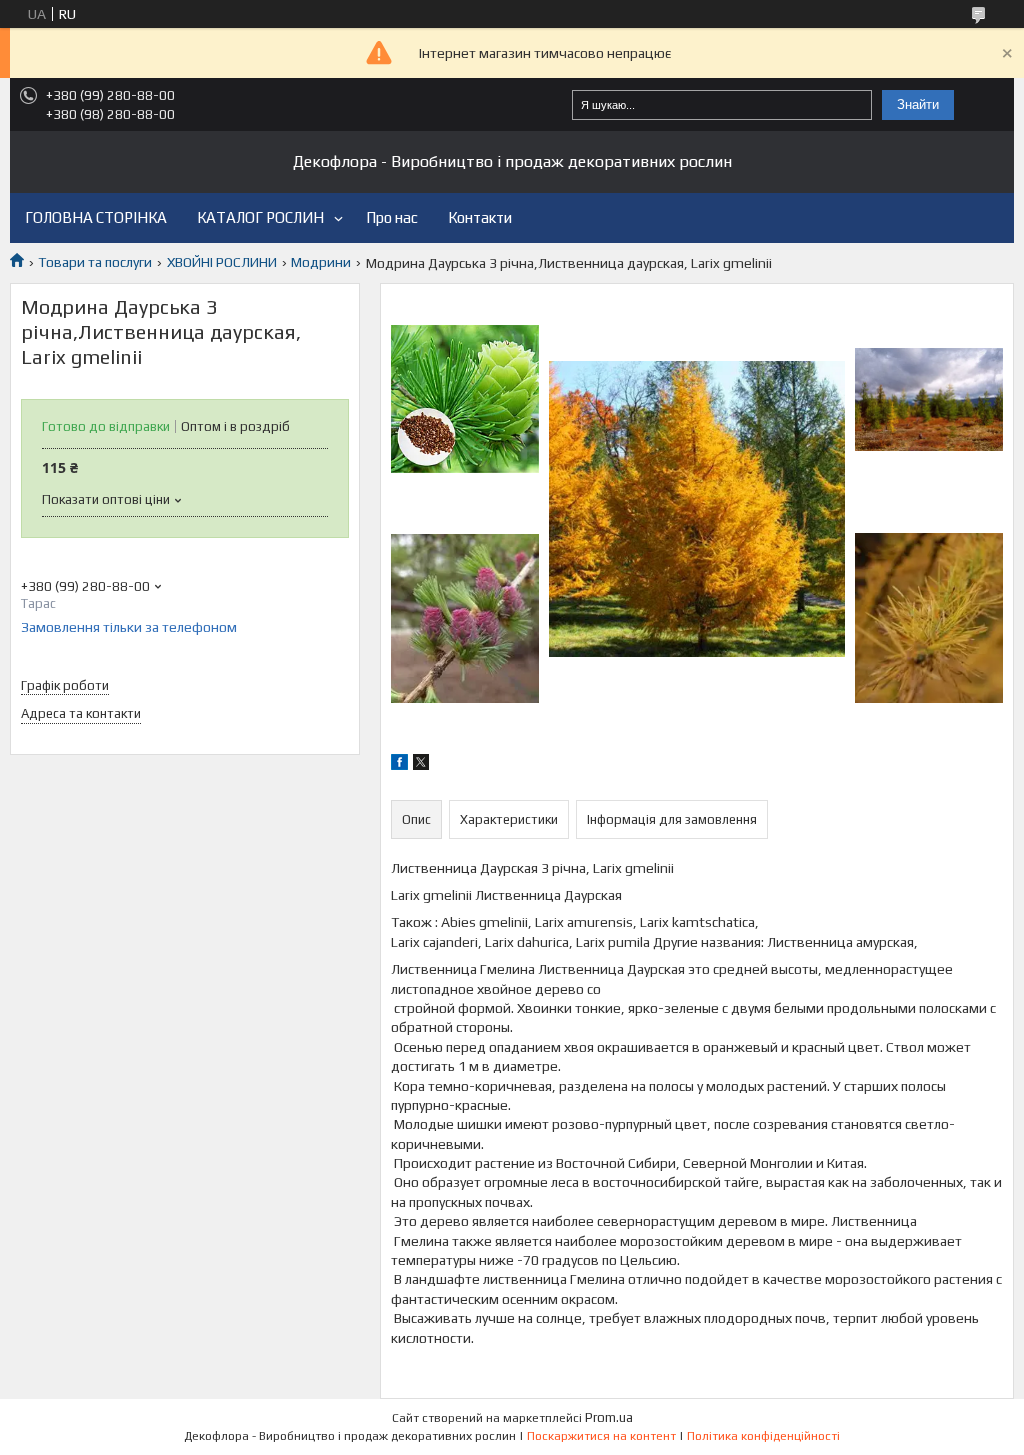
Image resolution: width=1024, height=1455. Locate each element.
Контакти (480, 217)
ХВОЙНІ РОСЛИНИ (222, 262)
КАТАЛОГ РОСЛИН (260, 217)
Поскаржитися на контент (601, 1436)
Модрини (321, 262)
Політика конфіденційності (763, 1436)
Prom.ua (609, 1417)
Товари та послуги (95, 262)
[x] (421, 765)
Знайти (918, 104)
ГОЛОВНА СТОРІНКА (96, 217)
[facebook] (399, 765)
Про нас (392, 217)
